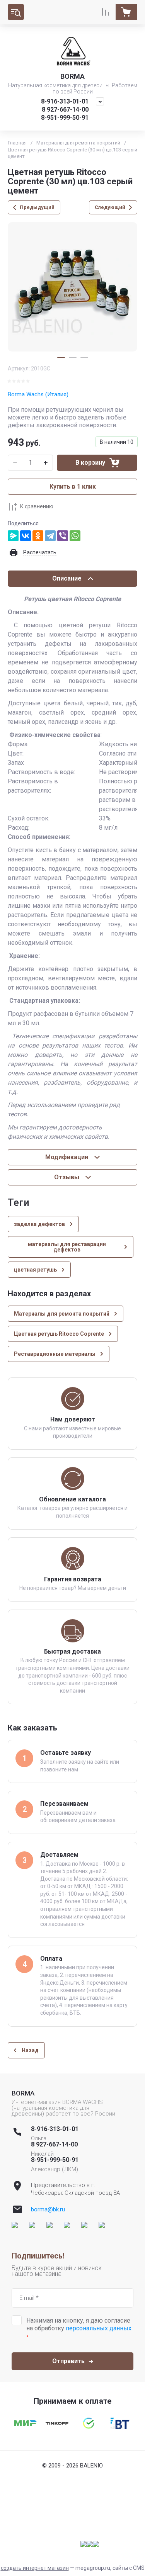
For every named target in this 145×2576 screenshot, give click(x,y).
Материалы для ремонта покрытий (78, 143)
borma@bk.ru (48, 2209)
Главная (17, 143)
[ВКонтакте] (26, 536)
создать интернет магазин (35, 2568)
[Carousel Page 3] (84, 358)
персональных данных (99, 2328)
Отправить (68, 2361)
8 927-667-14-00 (65, 110)
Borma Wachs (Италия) (38, 394)
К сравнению (37, 506)
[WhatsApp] (75, 536)
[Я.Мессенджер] (13, 536)
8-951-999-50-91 (65, 118)
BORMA (72, 76)
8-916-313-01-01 (65, 101)
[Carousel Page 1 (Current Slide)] (61, 358)
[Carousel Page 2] (73, 358)
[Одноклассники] (38, 536)
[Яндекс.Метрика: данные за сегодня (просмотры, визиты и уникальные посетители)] (90, 2544)
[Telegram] (50, 536)
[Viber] (63, 536)
